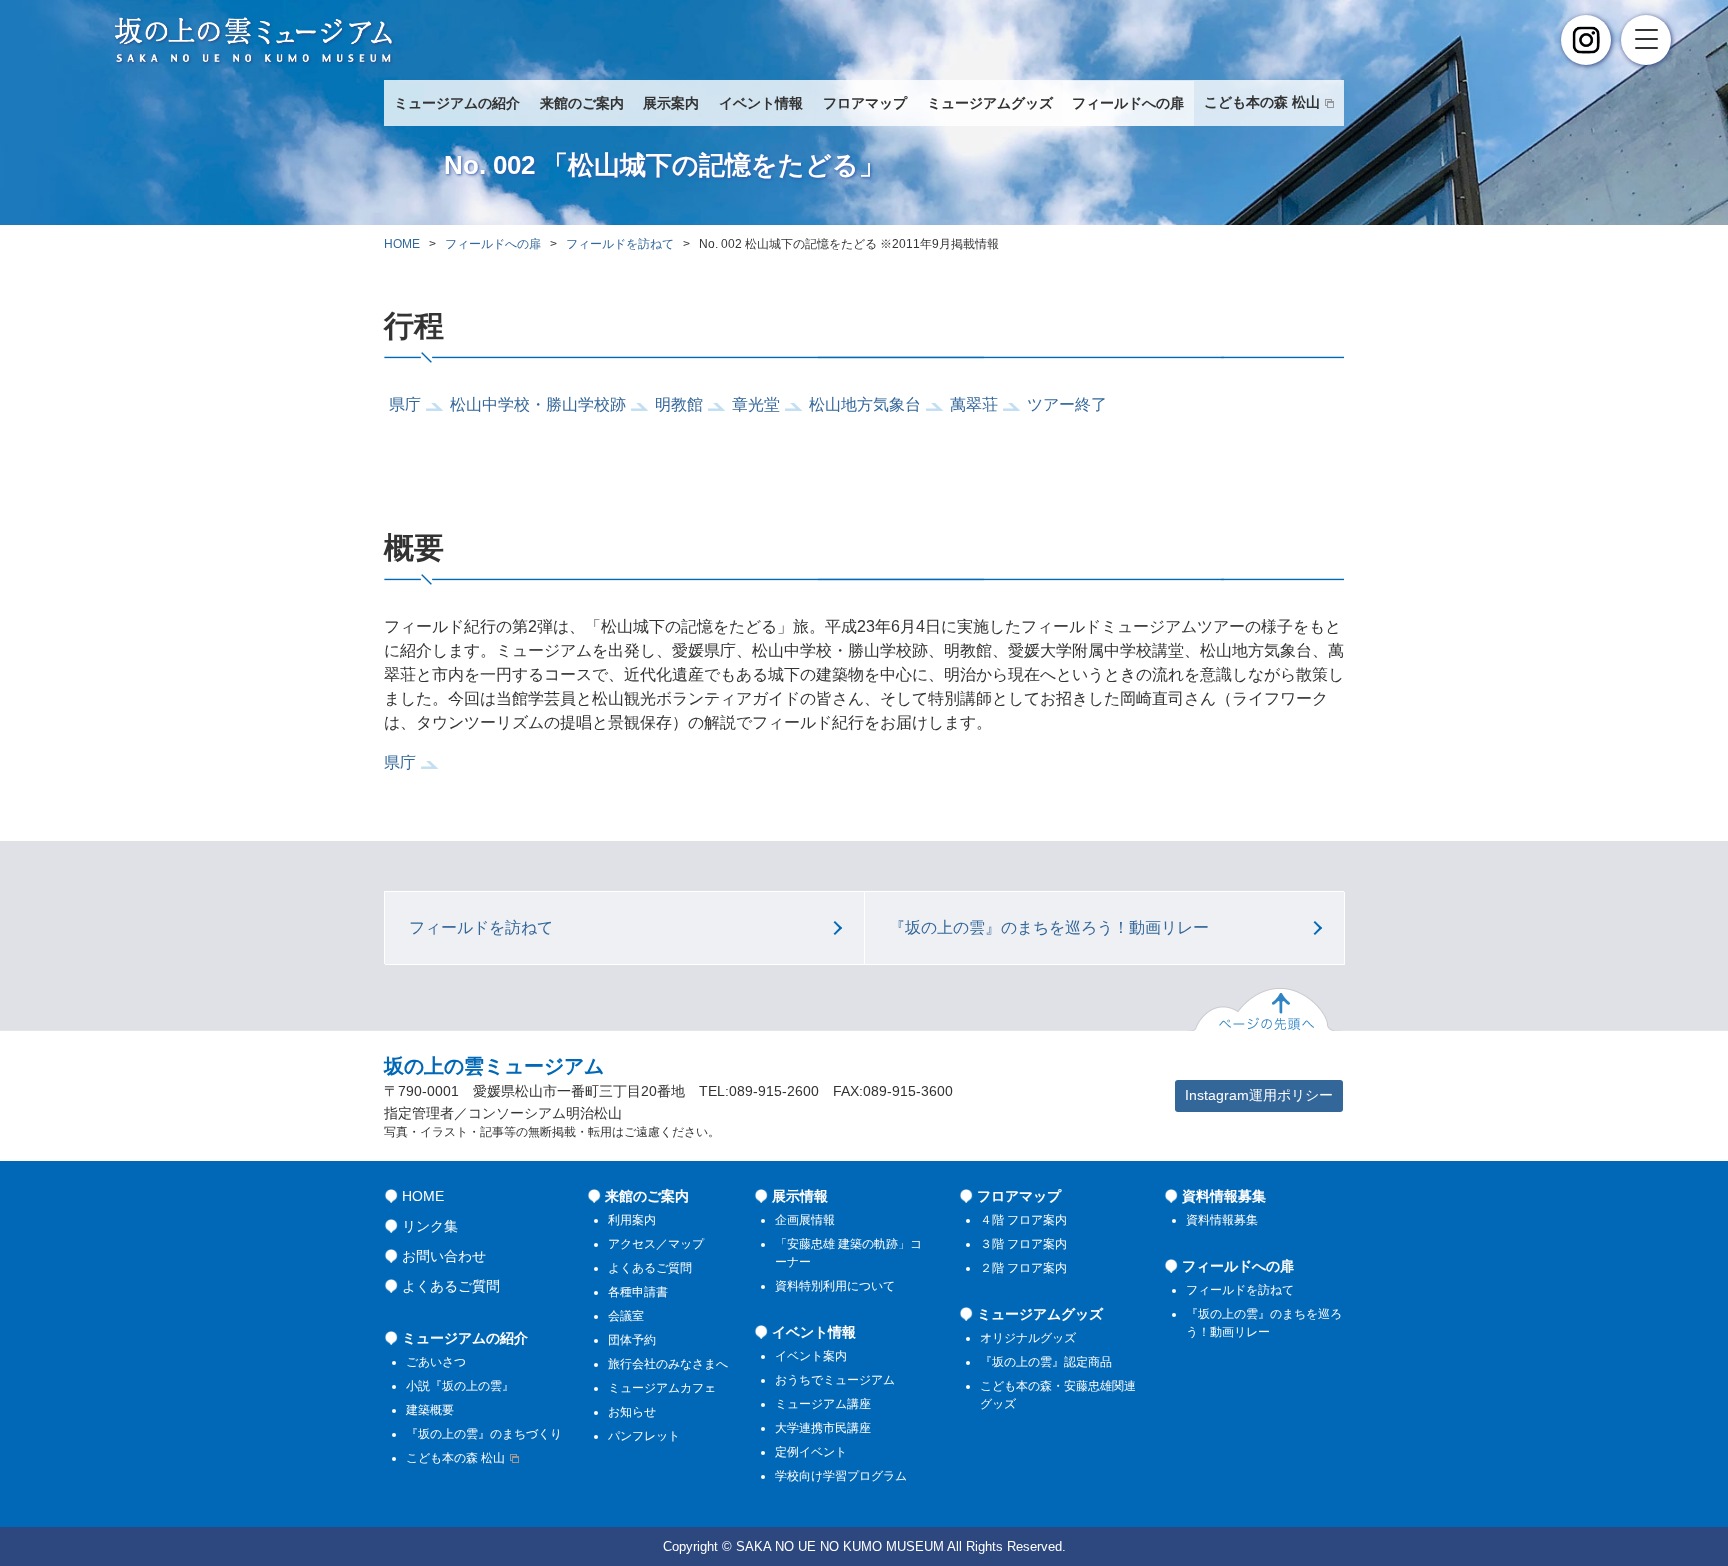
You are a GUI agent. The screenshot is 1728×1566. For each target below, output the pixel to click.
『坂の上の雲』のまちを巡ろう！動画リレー (1049, 927)
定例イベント (811, 1452)
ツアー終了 (1067, 404)
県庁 (405, 404)
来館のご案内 (582, 103)
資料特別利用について (835, 1286)
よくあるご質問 (451, 1286)
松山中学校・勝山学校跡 (538, 404)
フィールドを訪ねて (620, 244)
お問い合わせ (444, 1256)
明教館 (679, 404)
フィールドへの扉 (1128, 103)
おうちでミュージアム (835, 1380)
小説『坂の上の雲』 (460, 1386)
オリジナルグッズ (1028, 1338)
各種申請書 (638, 1292)
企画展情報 (805, 1220)
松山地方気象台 (865, 404)
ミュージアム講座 (823, 1404)
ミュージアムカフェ (662, 1388)
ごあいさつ (436, 1362)
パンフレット (644, 1436)
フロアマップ (865, 103)
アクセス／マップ (656, 1244)
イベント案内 (811, 1356)
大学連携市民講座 (823, 1428)
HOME (402, 244)
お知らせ (632, 1412)
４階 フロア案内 (1023, 1220)
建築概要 (430, 1410)
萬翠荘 (974, 404)
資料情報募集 (1224, 1196)
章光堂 (756, 404)
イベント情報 (761, 103)
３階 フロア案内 (1023, 1244)
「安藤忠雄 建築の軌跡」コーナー (848, 1253)
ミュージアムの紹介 (457, 103)
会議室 (626, 1316)
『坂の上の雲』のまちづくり (484, 1434)
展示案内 (671, 103)
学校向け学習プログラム (841, 1476)
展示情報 (800, 1196)
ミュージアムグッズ (990, 103)
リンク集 (430, 1226)
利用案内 (632, 1220)
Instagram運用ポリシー (1259, 1095)
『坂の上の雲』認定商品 (1046, 1362)
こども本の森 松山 (1262, 102)
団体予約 (632, 1340)
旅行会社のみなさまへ (668, 1364)
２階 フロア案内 (1023, 1268)
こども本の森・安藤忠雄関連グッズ (1058, 1395)
